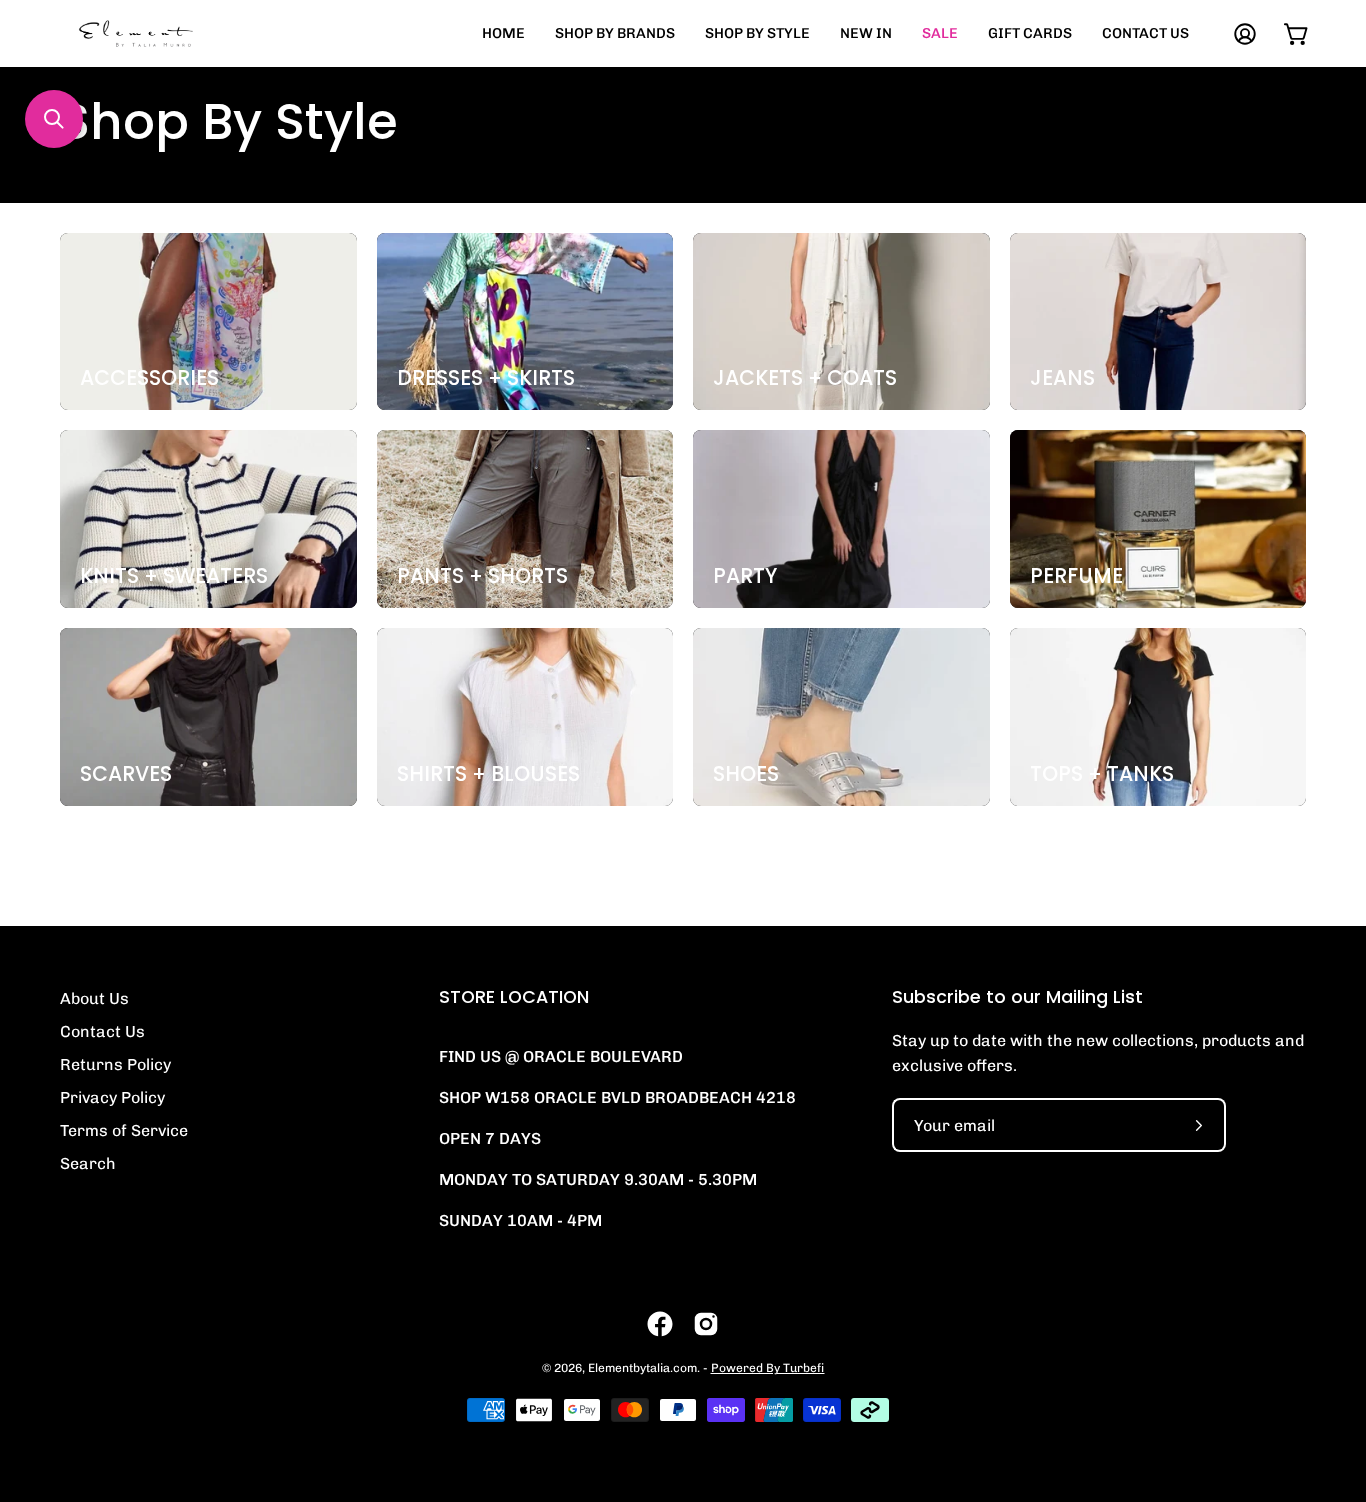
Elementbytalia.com (642, 1368)
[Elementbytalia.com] (170, 33)
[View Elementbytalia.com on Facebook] (660, 1324)
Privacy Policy (112, 1097)
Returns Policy (115, 1064)
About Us (94, 998)
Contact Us (102, 1031)
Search (88, 1163)
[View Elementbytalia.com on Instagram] (706, 1324)
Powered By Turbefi (768, 1368)
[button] (54, 119)
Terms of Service (124, 1130)
